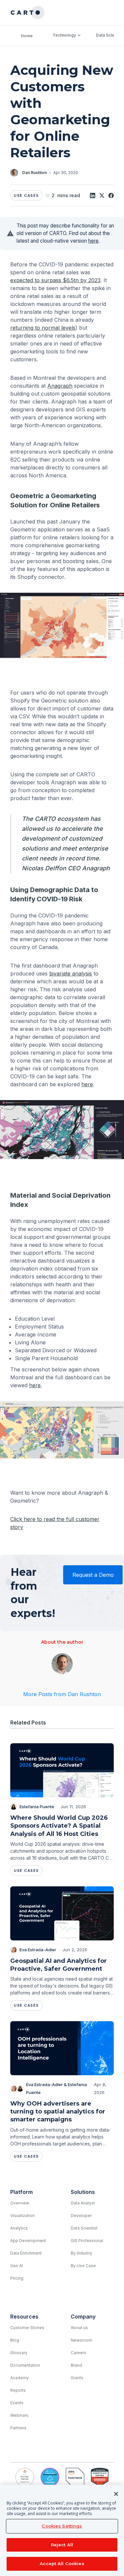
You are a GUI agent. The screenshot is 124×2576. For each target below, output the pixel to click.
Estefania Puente (37, 1807)
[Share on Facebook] (111, 195)
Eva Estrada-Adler (38, 1950)
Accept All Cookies (62, 2563)
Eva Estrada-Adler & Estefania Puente (57, 2088)
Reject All (62, 2545)
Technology (64, 35)
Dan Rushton (34, 173)
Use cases (26, 195)
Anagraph (60, 386)
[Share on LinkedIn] (93, 195)
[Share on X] (102, 195)
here (93, 241)
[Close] (116, 2494)
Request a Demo (93, 1575)
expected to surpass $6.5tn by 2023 (55, 280)
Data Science (109, 35)
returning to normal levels (43, 328)
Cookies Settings (62, 2526)
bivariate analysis (71, 973)
